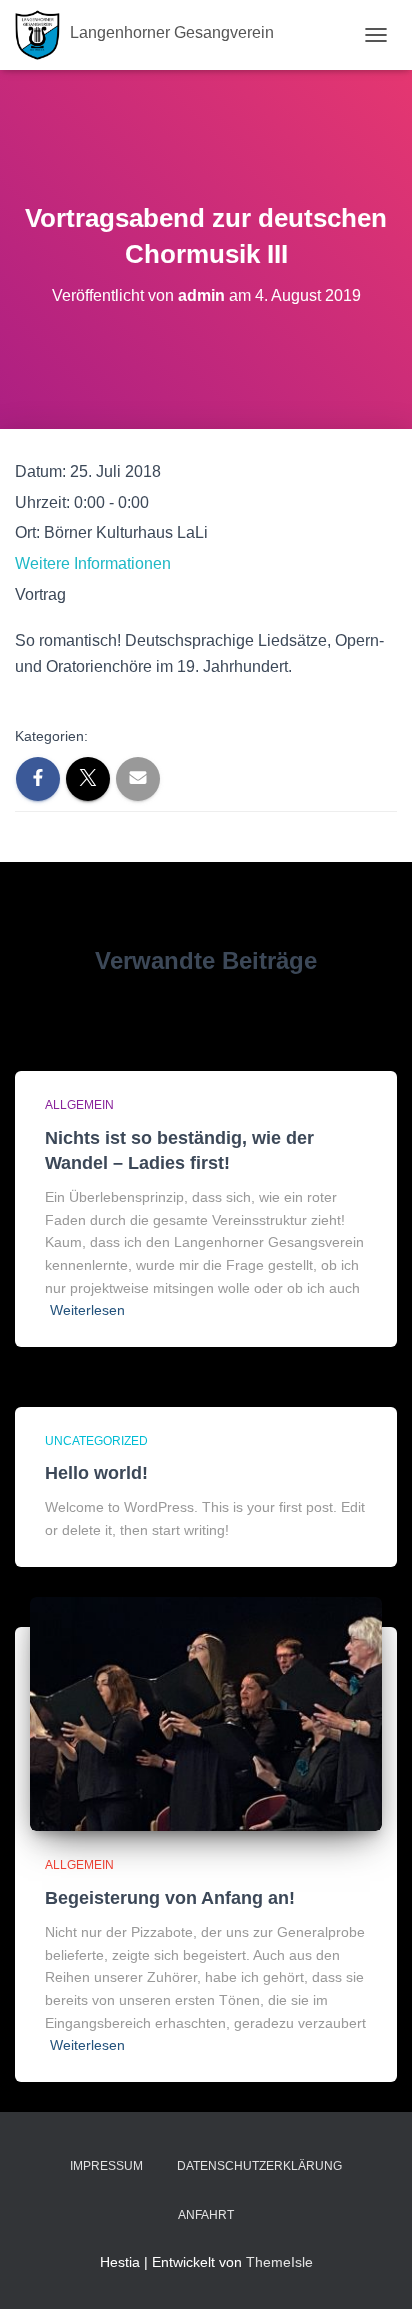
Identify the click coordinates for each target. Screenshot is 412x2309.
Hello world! (96, 1473)
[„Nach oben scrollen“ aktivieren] (372, 2269)
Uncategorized (96, 1441)
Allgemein (79, 1105)
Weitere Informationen (93, 563)
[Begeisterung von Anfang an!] (206, 1713)
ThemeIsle (279, 2262)
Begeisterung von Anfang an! (170, 1898)
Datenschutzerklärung (259, 2166)
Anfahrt (206, 2215)
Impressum (106, 2166)
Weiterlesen (87, 1310)
